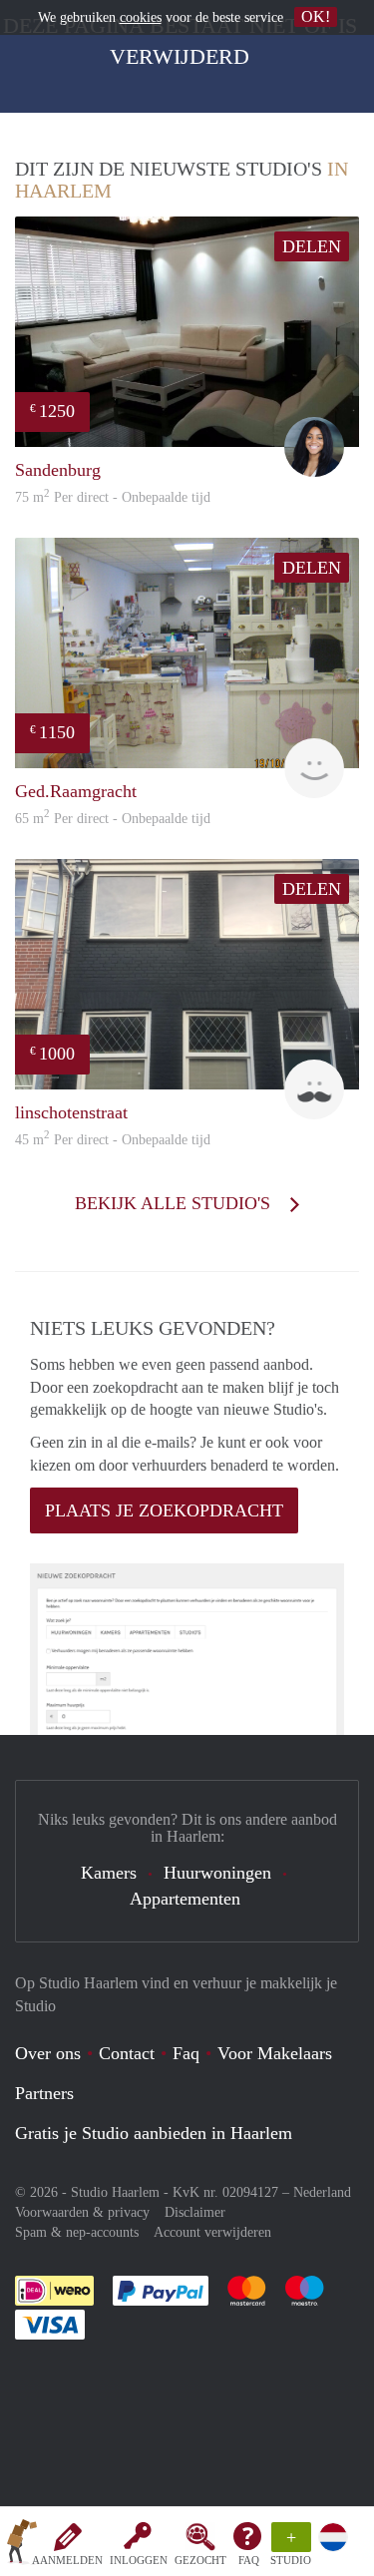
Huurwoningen (217, 1873)
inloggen (139, 2560)
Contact (127, 2053)
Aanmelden (67, 2560)
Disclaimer (195, 2212)
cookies (141, 17)
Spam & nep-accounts (77, 2232)
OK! (316, 16)
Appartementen (185, 1899)
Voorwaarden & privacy (82, 2212)
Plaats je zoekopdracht (164, 1510)
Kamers (109, 1873)
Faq (186, 2053)
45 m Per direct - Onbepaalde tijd (113, 1140)
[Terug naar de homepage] (22, 2545)
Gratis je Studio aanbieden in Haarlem (154, 2133)
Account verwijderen (212, 2232)
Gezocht (200, 2560)
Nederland (322, 2192)
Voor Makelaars (275, 2053)
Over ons (48, 2053)
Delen (312, 246)
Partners (44, 2093)
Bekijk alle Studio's (175, 1203)
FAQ (249, 2560)
